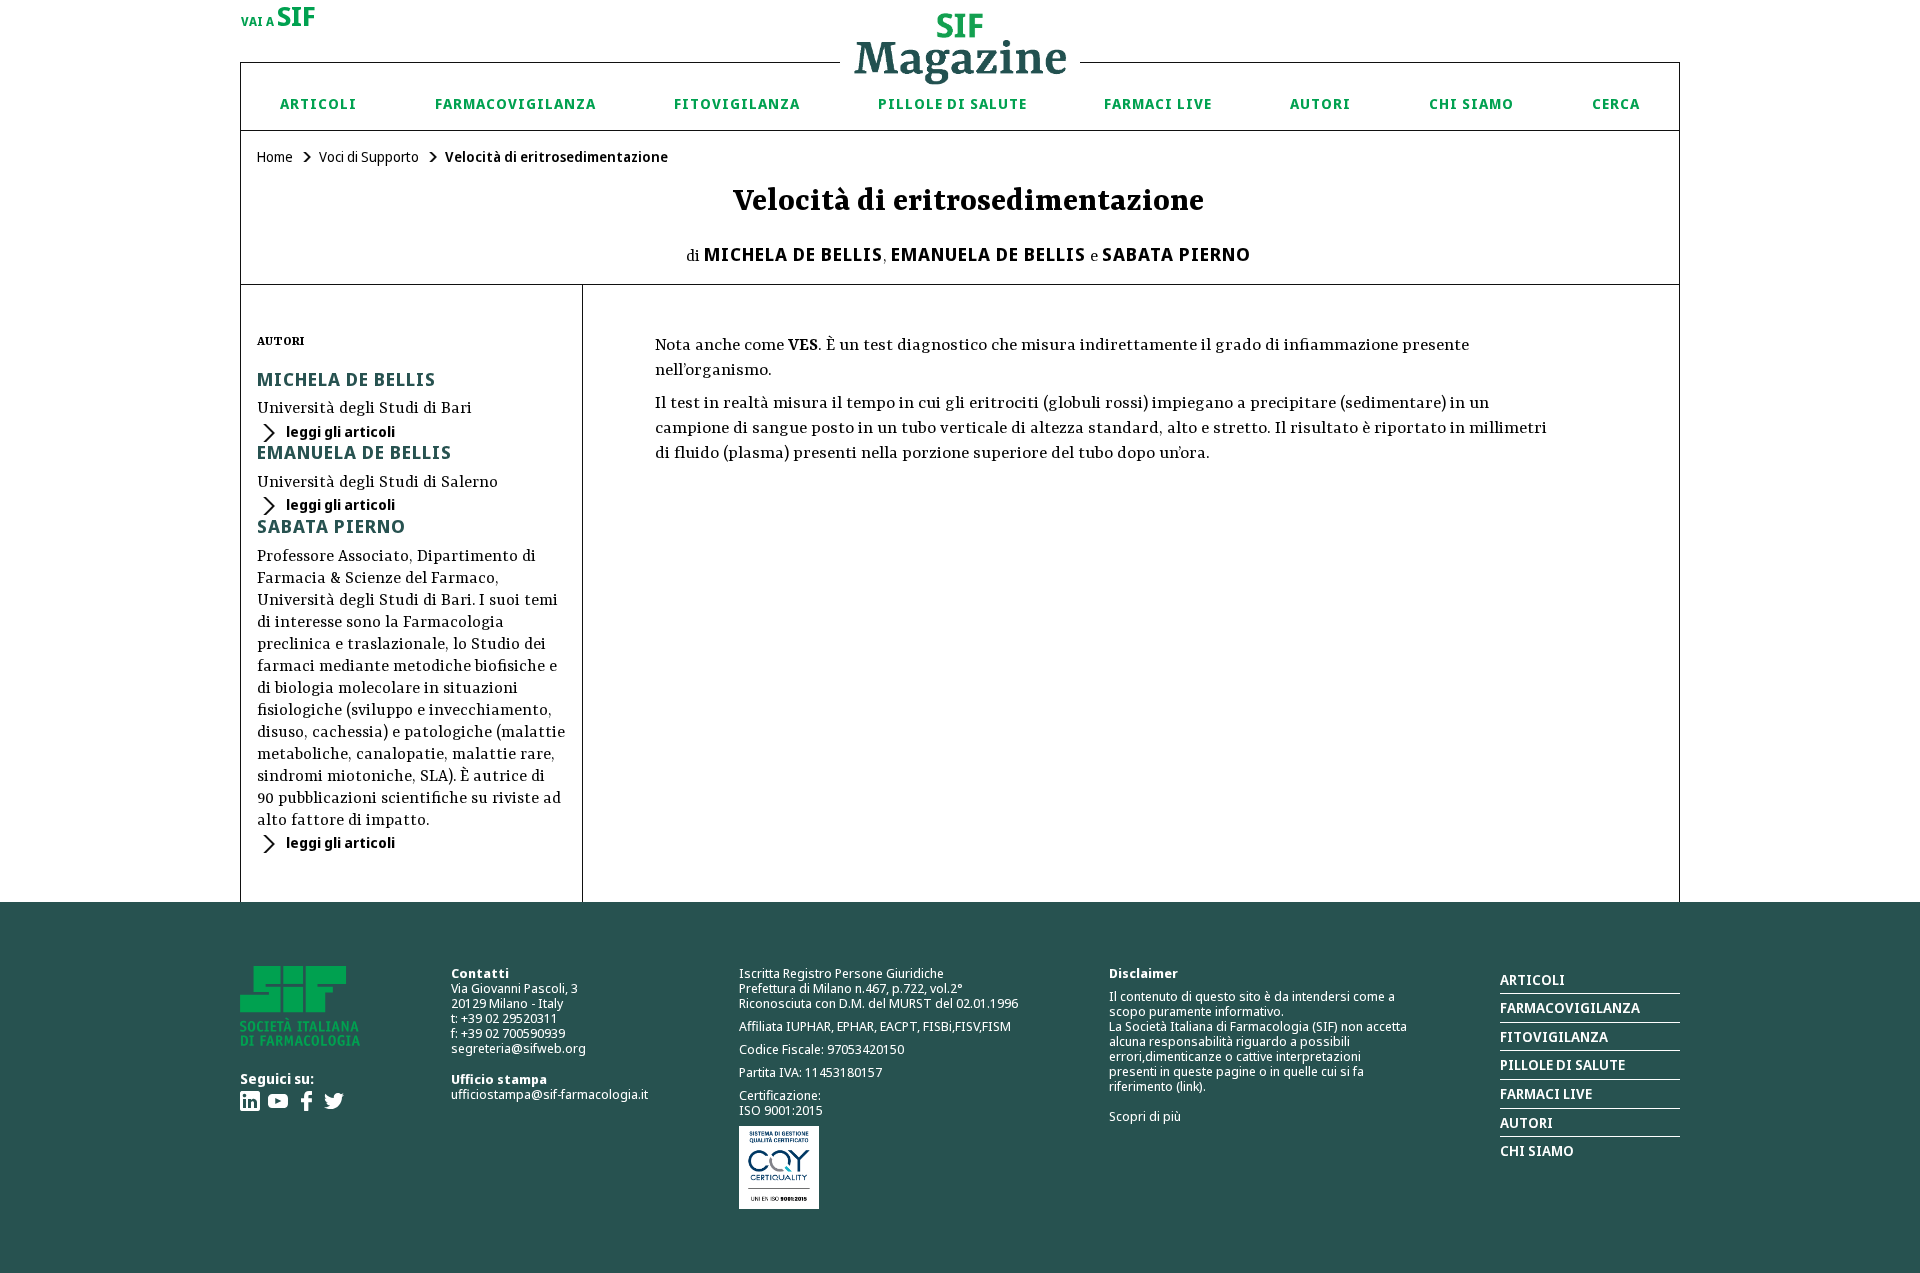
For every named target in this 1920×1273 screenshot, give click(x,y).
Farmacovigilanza (515, 103)
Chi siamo (1471, 103)
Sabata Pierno (1176, 254)
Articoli (318, 103)
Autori (1320, 103)
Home (275, 156)
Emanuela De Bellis (988, 254)
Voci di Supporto (369, 156)
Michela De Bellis (793, 254)
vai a (278, 18)
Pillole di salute (1562, 1064)
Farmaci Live (1158, 103)
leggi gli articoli (339, 431)
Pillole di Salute (952, 103)
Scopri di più (1145, 1116)
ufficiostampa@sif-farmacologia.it (549, 1094)
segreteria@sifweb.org (518, 1048)
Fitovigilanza (737, 103)
